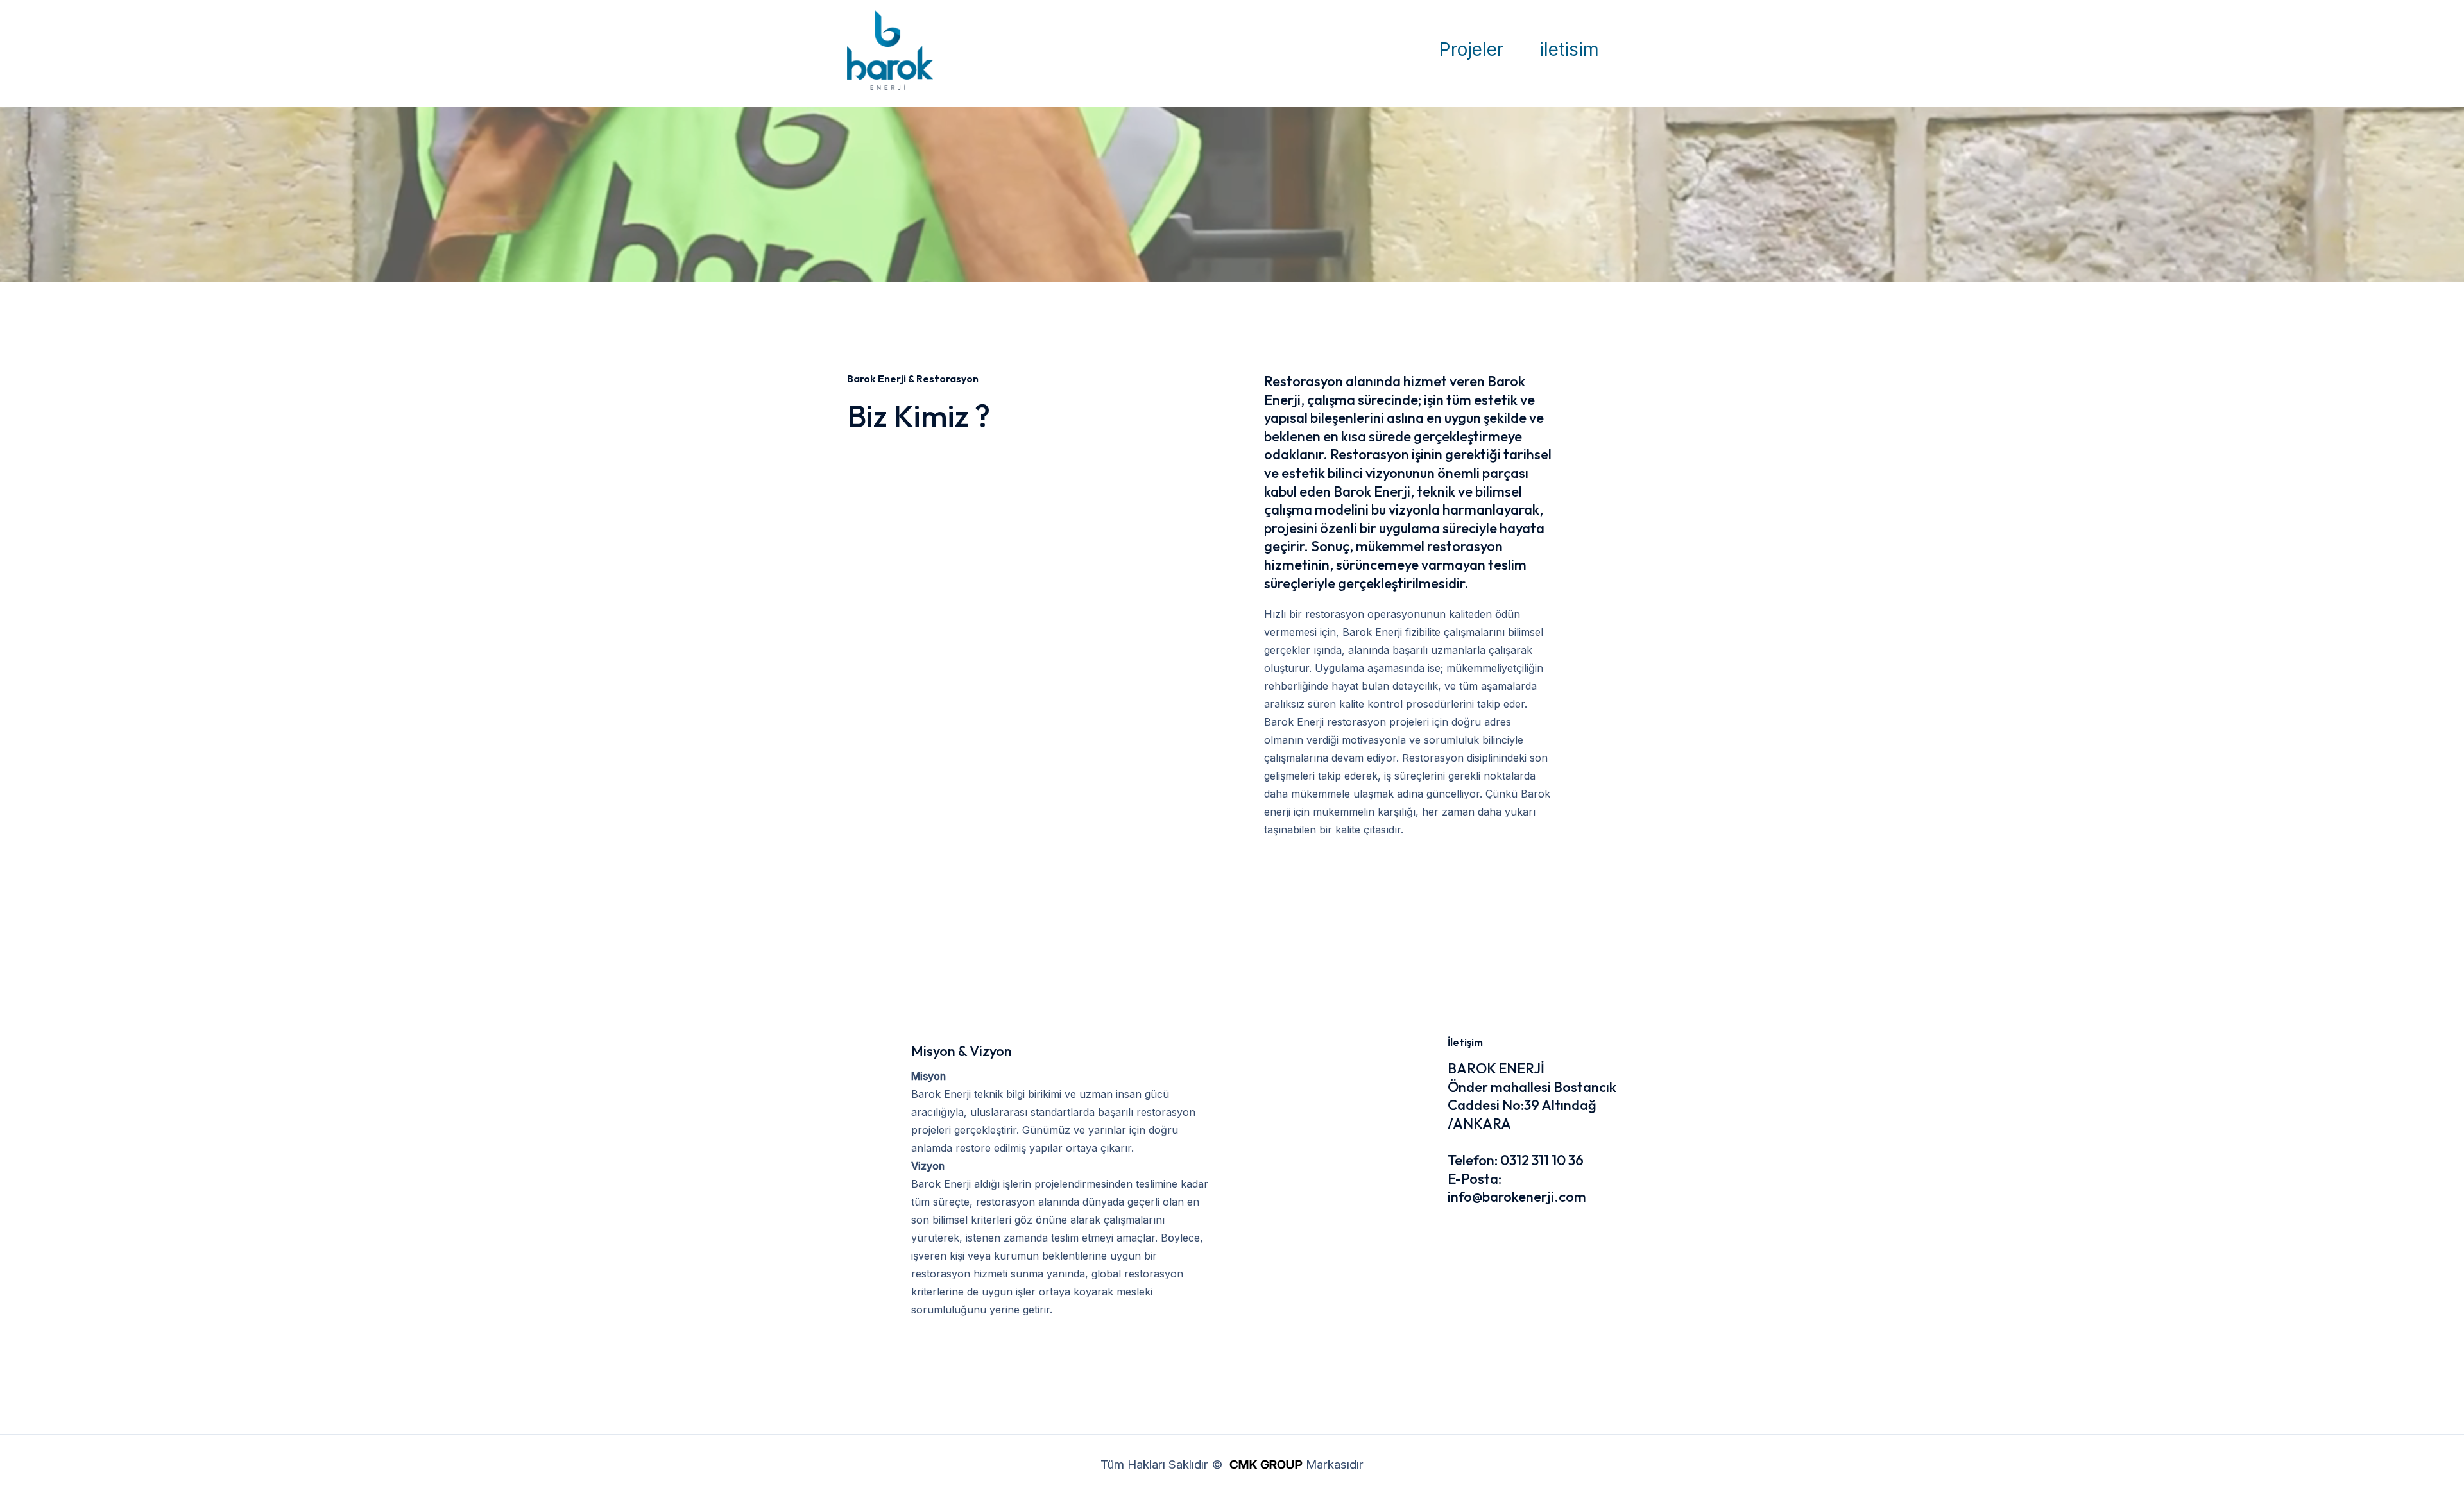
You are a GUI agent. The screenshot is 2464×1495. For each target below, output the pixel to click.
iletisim (1569, 49)
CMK (1243, 1465)
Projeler (1471, 49)
